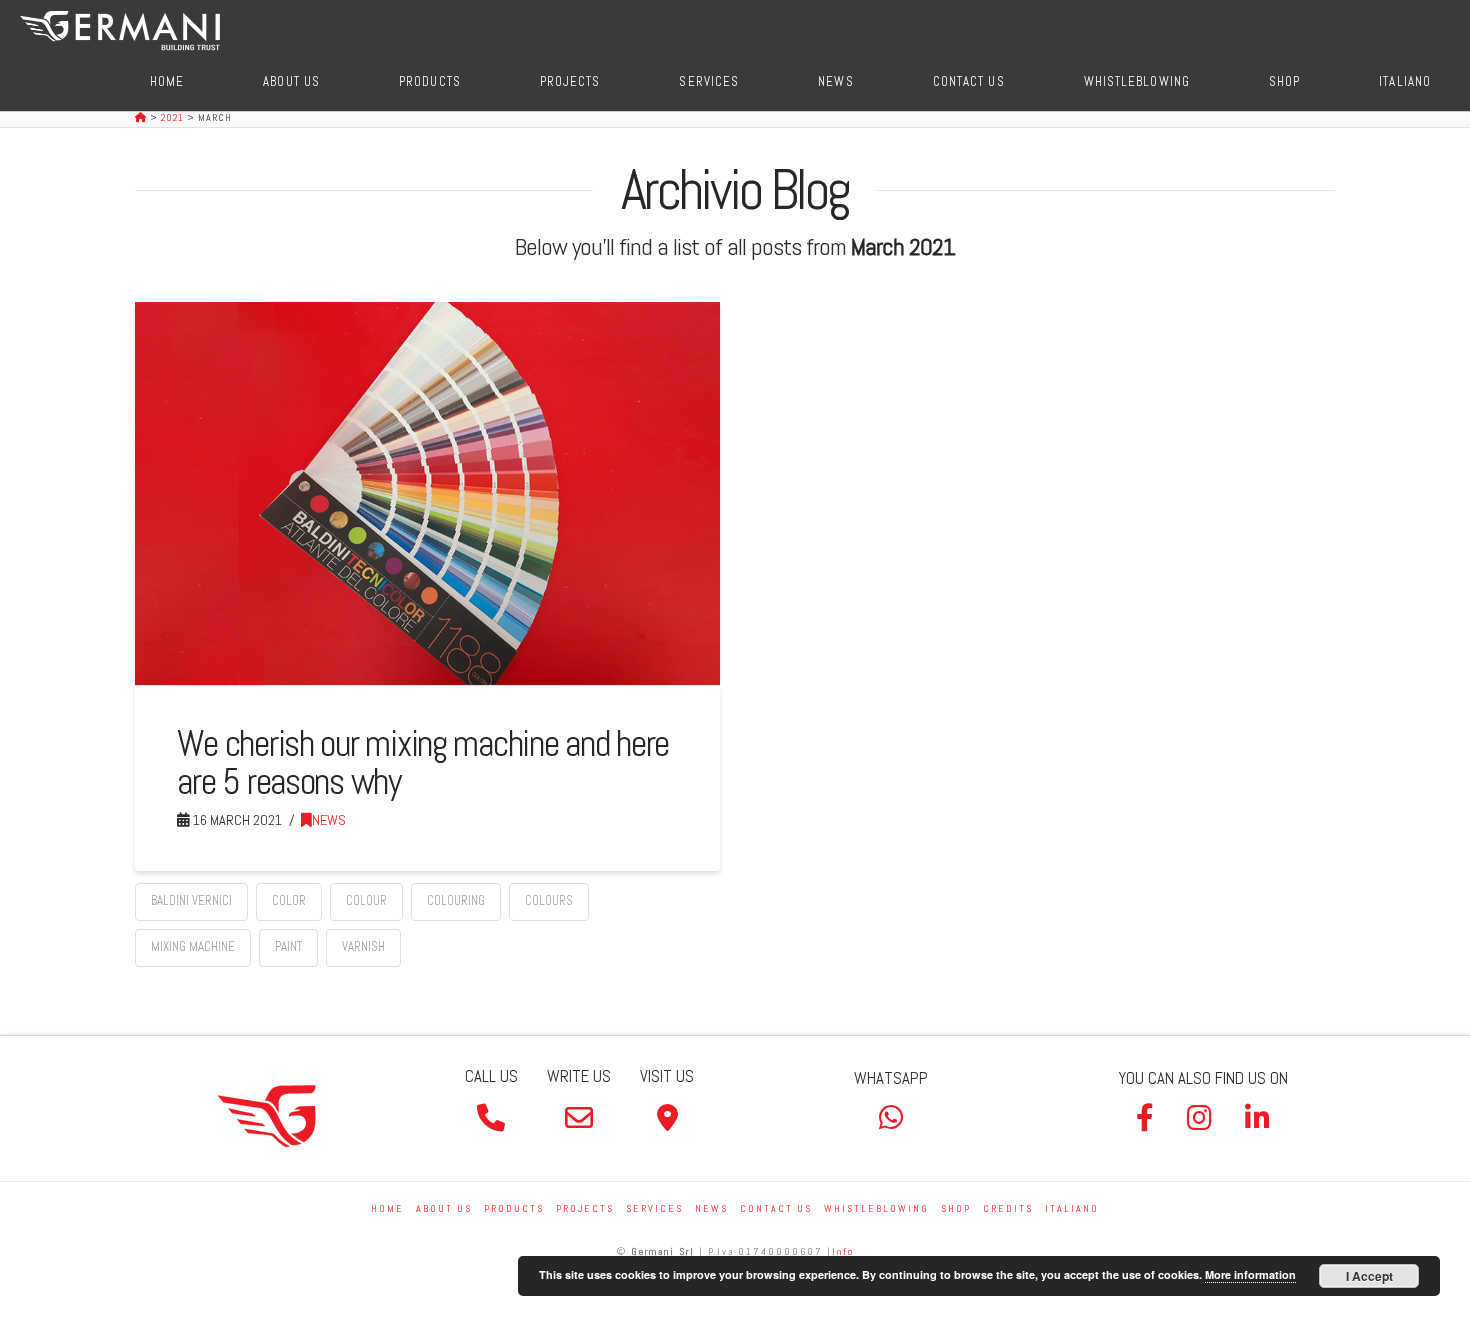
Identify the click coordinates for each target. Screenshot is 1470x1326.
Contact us (776, 1208)
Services (654, 1208)
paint (288, 946)
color (289, 900)
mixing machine (193, 946)
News (329, 820)
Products (514, 1208)
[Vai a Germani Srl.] (142, 117)
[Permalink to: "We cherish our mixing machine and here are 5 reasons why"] (427, 493)
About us (444, 1208)
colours (549, 900)
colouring (456, 900)
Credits (1008, 1208)
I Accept (1369, 1276)
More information (1250, 1274)
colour (366, 900)
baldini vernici (191, 900)
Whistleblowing (876, 1208)
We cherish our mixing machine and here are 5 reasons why (423, 762)
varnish (363, 946)
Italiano (1072, 1208)
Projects (585, 1208)
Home (387, 1208)
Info (843, 1251)
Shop (956, 1208)
